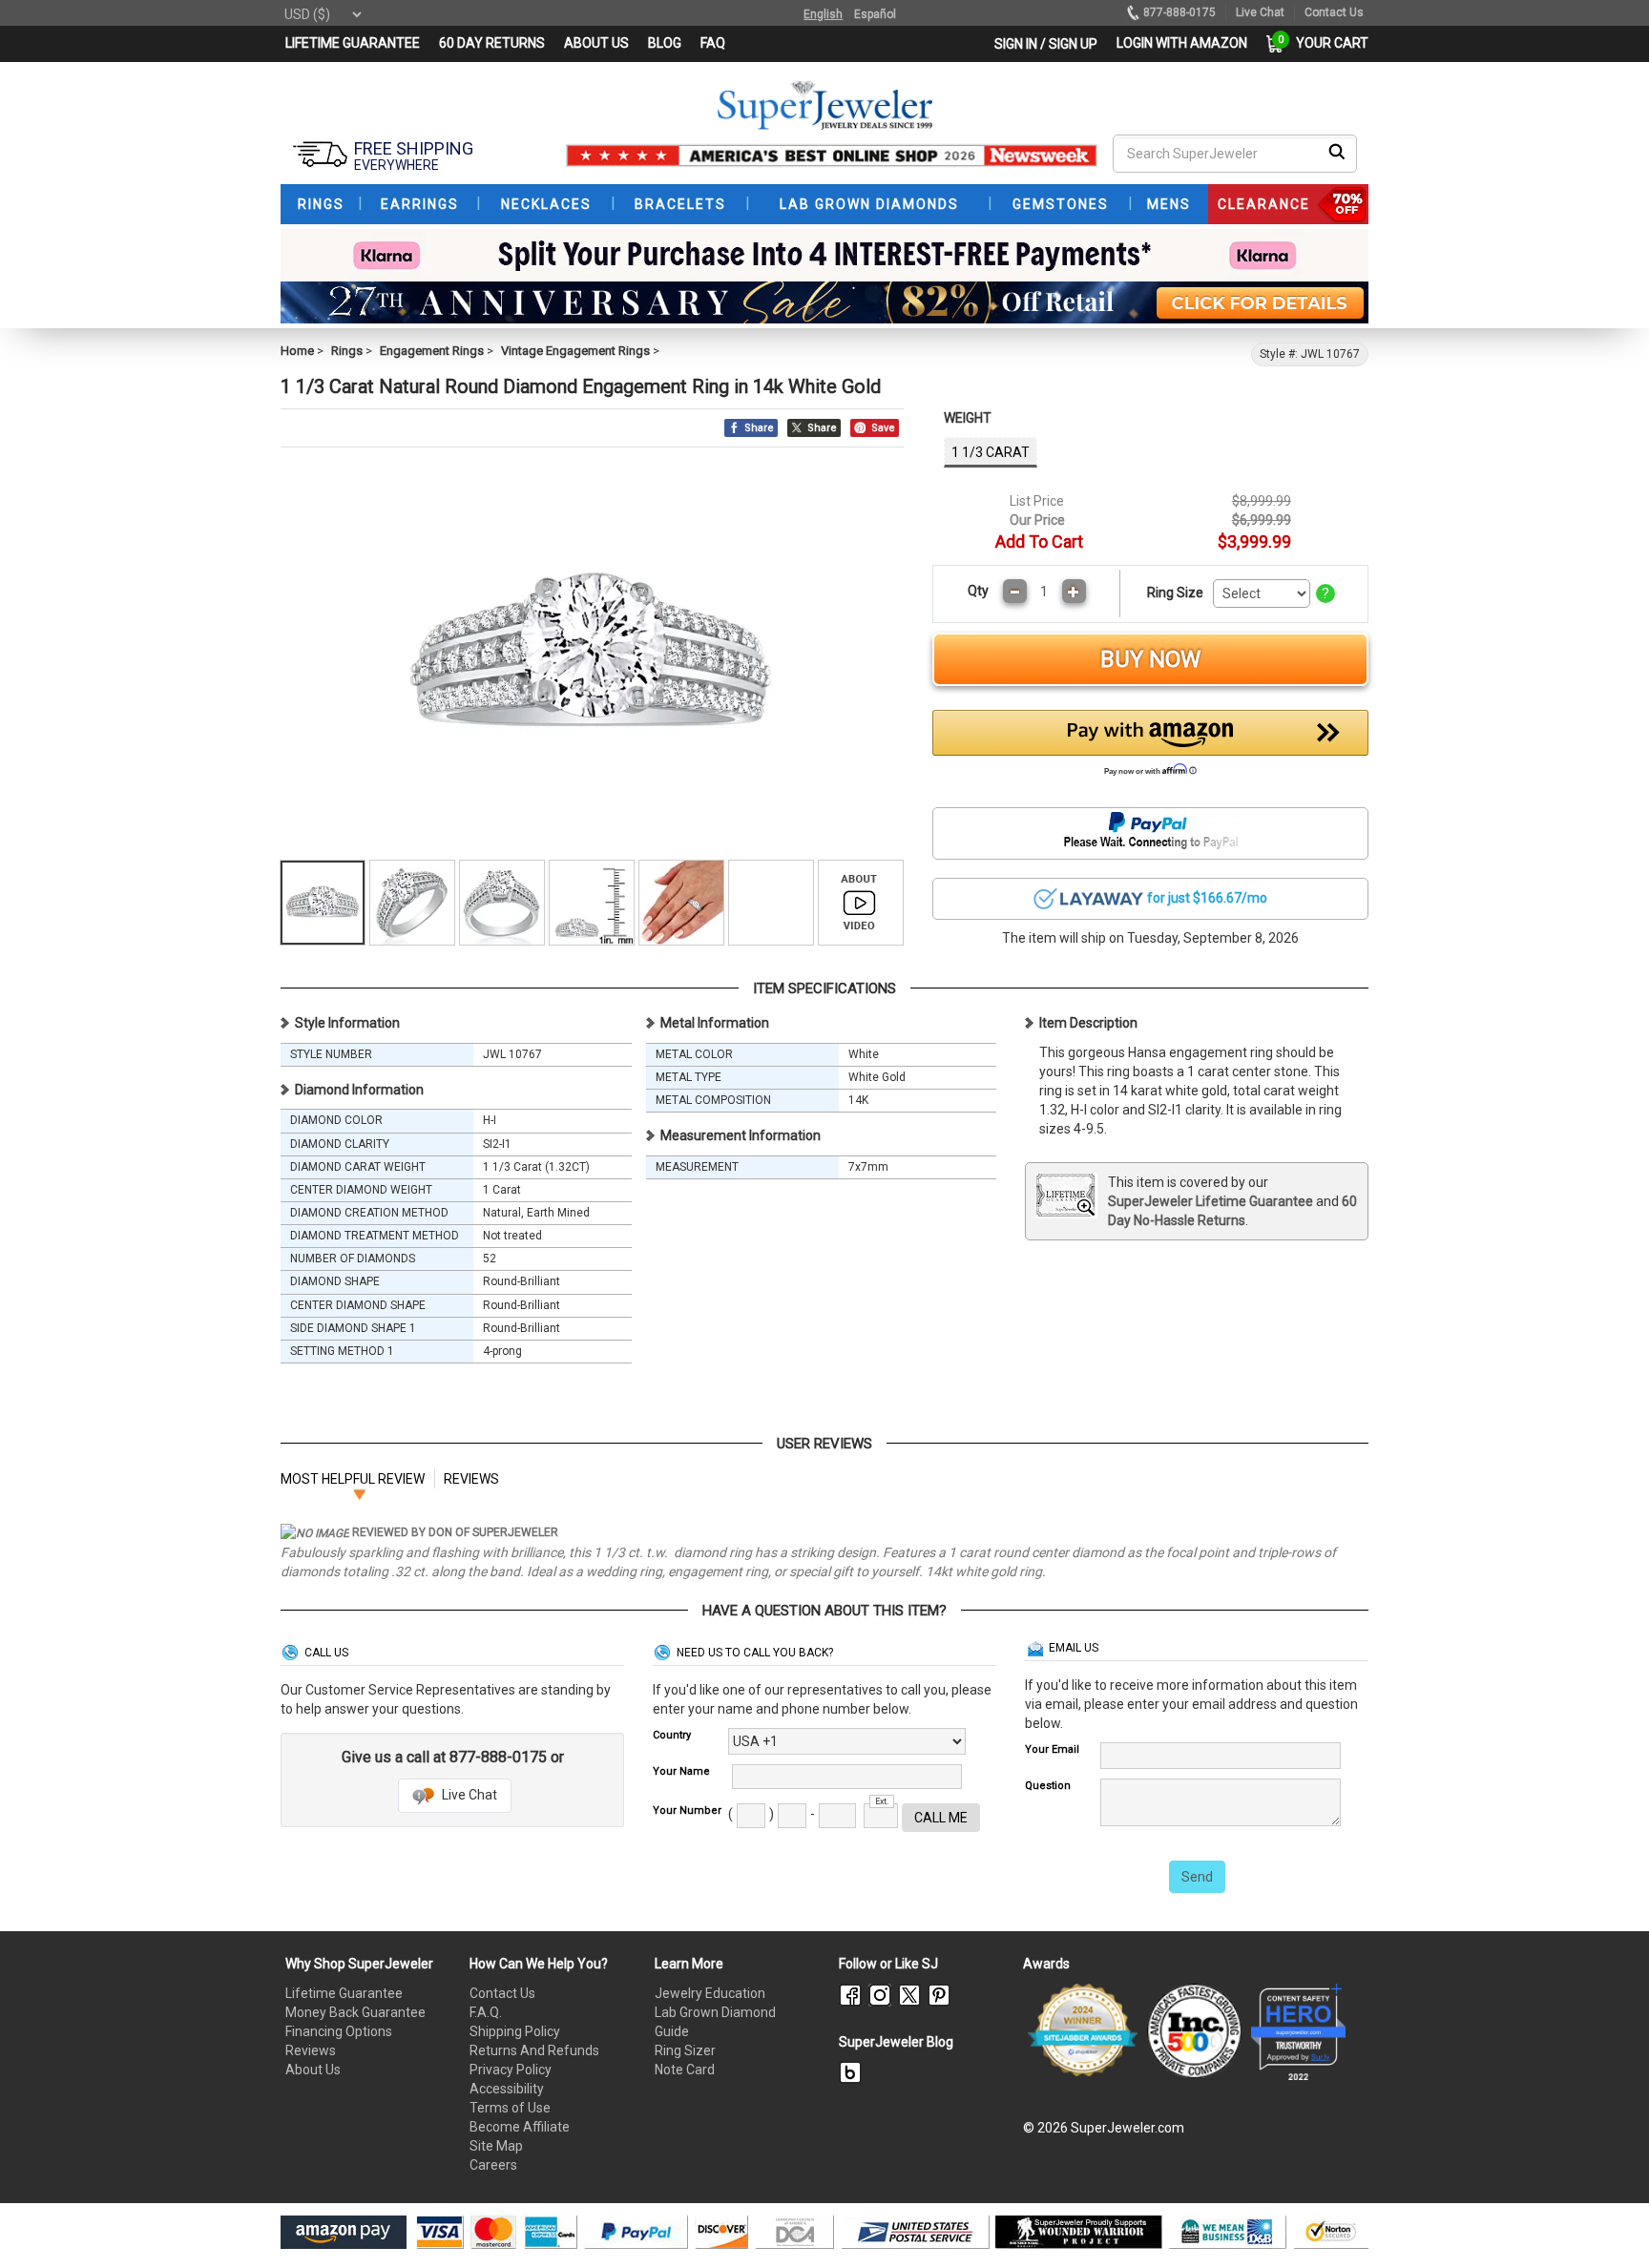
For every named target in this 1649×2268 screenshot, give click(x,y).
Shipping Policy (515, 2031)
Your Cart (1327, 43)
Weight (968, 418)
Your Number (687, 1810)
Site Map (496, 2146)
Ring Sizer (685, 2050)
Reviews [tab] (471, 1479)
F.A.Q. (486, 2012)
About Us (313, 2070)
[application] (1606, 2220)
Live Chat (468, 1795)
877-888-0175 (1179, 12)
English (823, 14)
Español (875, 14)
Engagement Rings (432, 351)
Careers (493, 2165)
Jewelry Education (710, 1993)
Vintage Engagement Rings (575, 351)
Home (297, 351)
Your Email (1052, 1749)
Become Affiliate (520, 2127)
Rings (347, 351)
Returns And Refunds (534, 2050)
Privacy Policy (511, 2070)
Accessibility (507, 2089)
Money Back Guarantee (355, 2012)
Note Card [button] (685, 2070)
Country (672, 1735)
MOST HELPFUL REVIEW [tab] (353, 1479)
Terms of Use (510, 2108)
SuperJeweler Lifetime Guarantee (1211, 1201)
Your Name (681, 1771)
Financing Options (339, 2031)
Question (1048, 1786)
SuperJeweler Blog (896, 2042)
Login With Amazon (1182, 43)
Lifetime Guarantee (344, 1993)
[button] (1151, 748)
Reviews (311, 2050)
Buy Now (1150, 659)
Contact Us (502, 1993)
